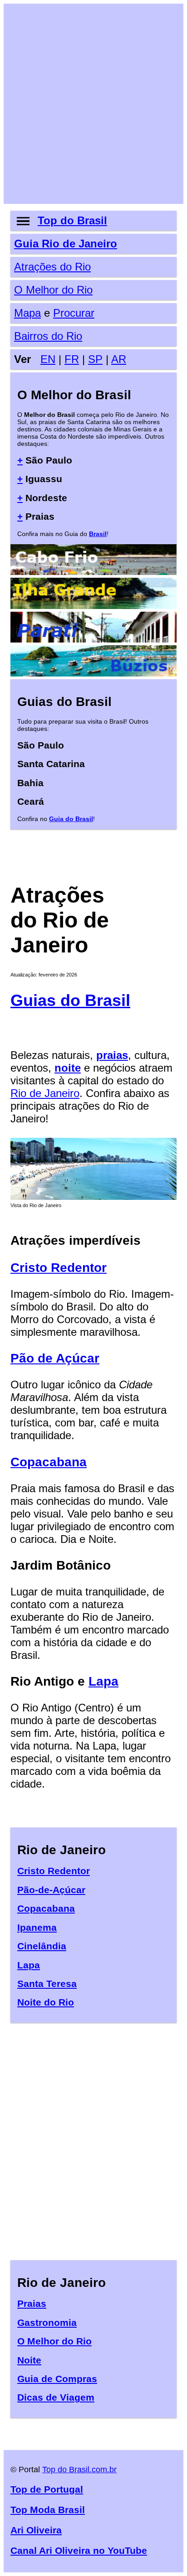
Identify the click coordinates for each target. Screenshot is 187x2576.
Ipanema (37, 1927)
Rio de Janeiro (45, 1093)
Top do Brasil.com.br (79, 2470)
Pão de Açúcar (55, 1358)
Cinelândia (42, 1946)
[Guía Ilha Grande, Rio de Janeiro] (93, 605)
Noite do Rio (46, 2002)
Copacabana (49, 1462)
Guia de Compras (57, 2379)
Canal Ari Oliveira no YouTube (79, 2550)
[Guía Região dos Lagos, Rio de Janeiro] (93, 571)
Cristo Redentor (59, 1268)
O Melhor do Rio (53, 290)
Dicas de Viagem (56, 2397)
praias (112, 1055)
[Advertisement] (93, 104)
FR (72, 359)
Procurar (74, 313)
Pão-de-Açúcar (51, 1890)
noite (68, 1068)
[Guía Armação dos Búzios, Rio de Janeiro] (93, 673)
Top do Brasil (72, 220)
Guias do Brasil (70, 1000)
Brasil (98, 534)
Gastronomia (47, 2322)
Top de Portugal (47, 2489)
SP (95, 359)
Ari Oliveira (36, 2530)
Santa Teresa (47, 1984)
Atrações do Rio (52, 267)
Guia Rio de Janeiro (66, 244)
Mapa (27, 313)
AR (119, 359)
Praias (32, 2303)
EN (48, 359)
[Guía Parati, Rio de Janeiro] (93, 639)
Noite (29, 2360)
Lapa (103, 1681)
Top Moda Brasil (48, 2510)
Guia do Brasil (71, 819)
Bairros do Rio (48, 336)
